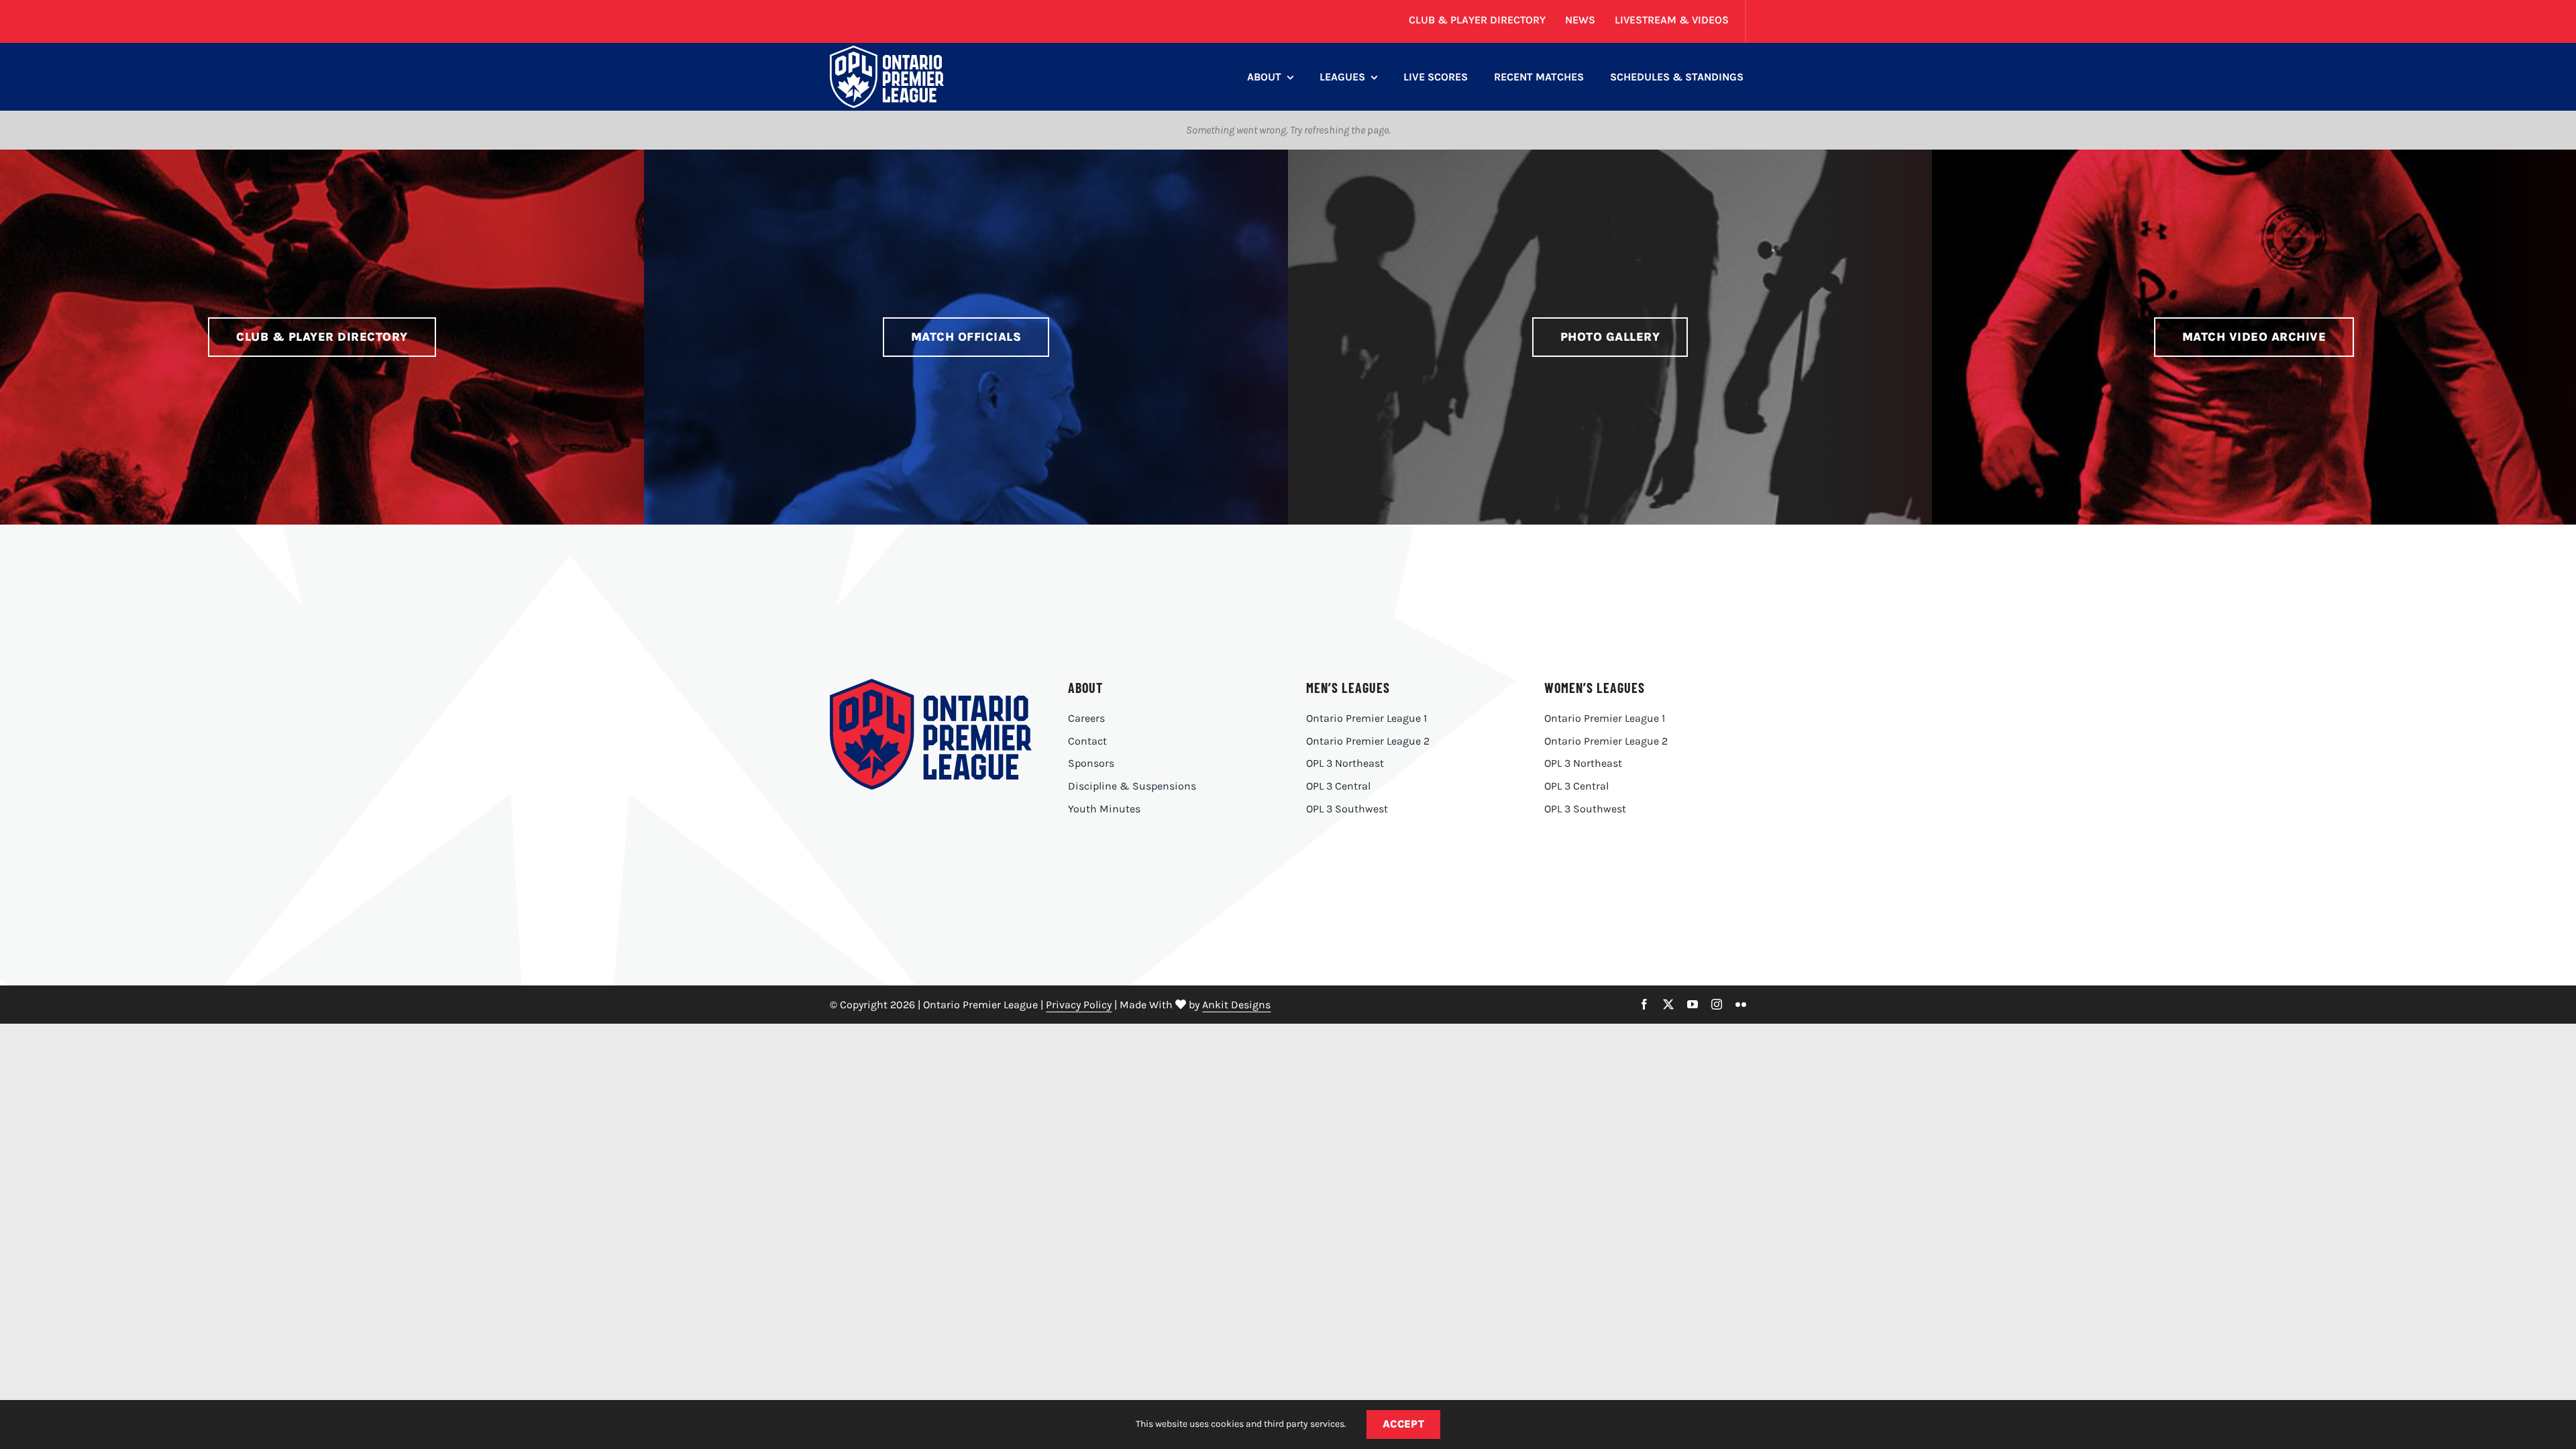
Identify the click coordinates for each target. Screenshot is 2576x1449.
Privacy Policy (1079, 1005)
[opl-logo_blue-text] (930, 684)
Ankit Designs (1236, 1005)
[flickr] (1741, 1004)
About (1085, 688)
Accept (1404, 1424)
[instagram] (1717, 1004)
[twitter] (1668, 1004)
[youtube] (1693, 1004)
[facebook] (1644, 1004)
